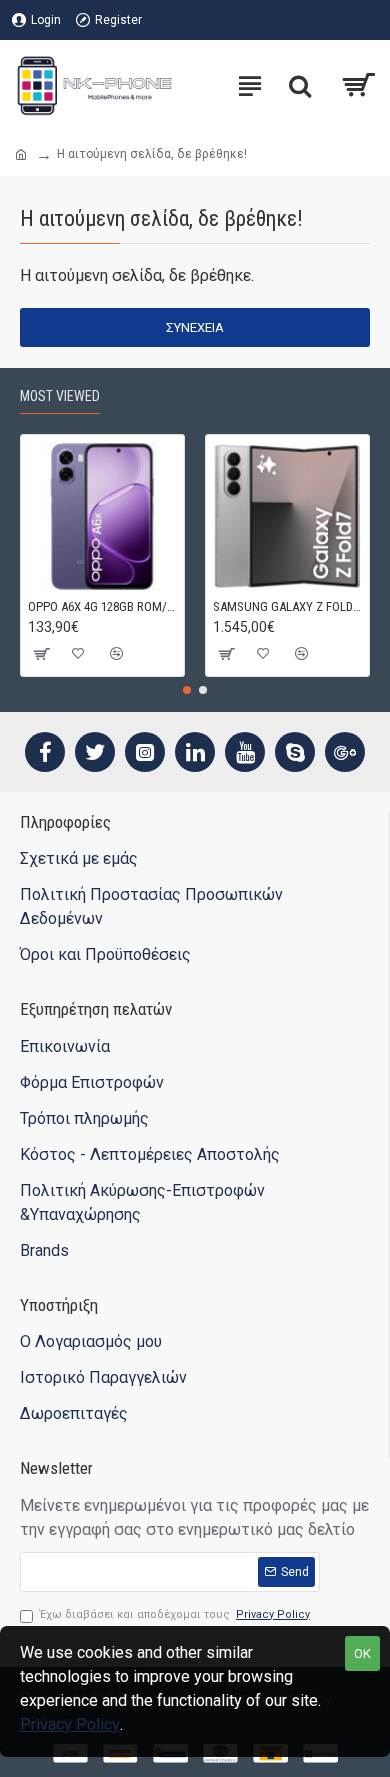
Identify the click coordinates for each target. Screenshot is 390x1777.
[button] (187, 690)
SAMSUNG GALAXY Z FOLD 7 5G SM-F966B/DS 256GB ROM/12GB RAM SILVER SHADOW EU (287, 606)
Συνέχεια (195, 327)
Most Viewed (60, 396)
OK (362, 1653)
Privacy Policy (70, 1724)
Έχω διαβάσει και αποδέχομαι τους (175, 1614)
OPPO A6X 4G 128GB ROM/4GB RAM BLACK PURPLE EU (102, 606)
